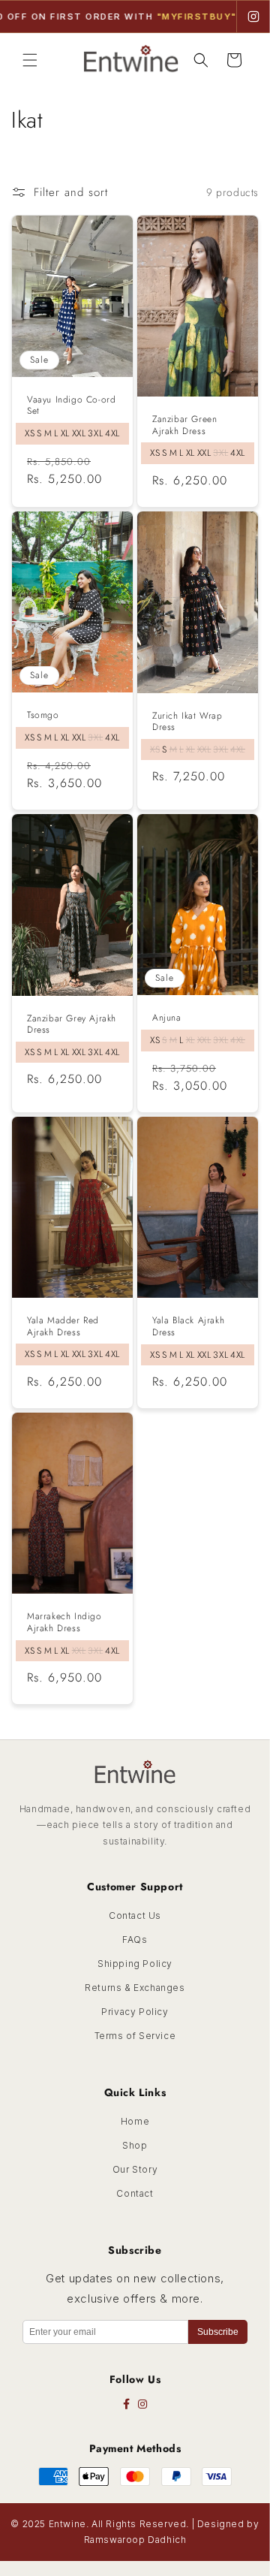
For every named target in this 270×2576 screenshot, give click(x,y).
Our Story (135, 2169)
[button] (30, 60)
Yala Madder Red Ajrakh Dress (63, 1327)
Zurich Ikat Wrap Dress (187, 722)
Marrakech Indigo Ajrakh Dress (64, 1623)
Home (135, 2121)
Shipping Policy (135, 1964)
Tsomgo (43, 716)
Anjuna (167, 1019)
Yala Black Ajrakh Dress (188, 1327)
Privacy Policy (135, 2012)
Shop (135, 2145)
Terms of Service (135, 2036)
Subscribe (218, 2332)
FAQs (135, 1940)
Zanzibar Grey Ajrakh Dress (72, 1025)
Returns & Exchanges (135, 1988)
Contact (135, 2193)
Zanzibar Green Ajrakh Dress (184, 425)
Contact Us (135, 1915)
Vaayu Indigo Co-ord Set (71, 406)
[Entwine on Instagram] (253, 17)
